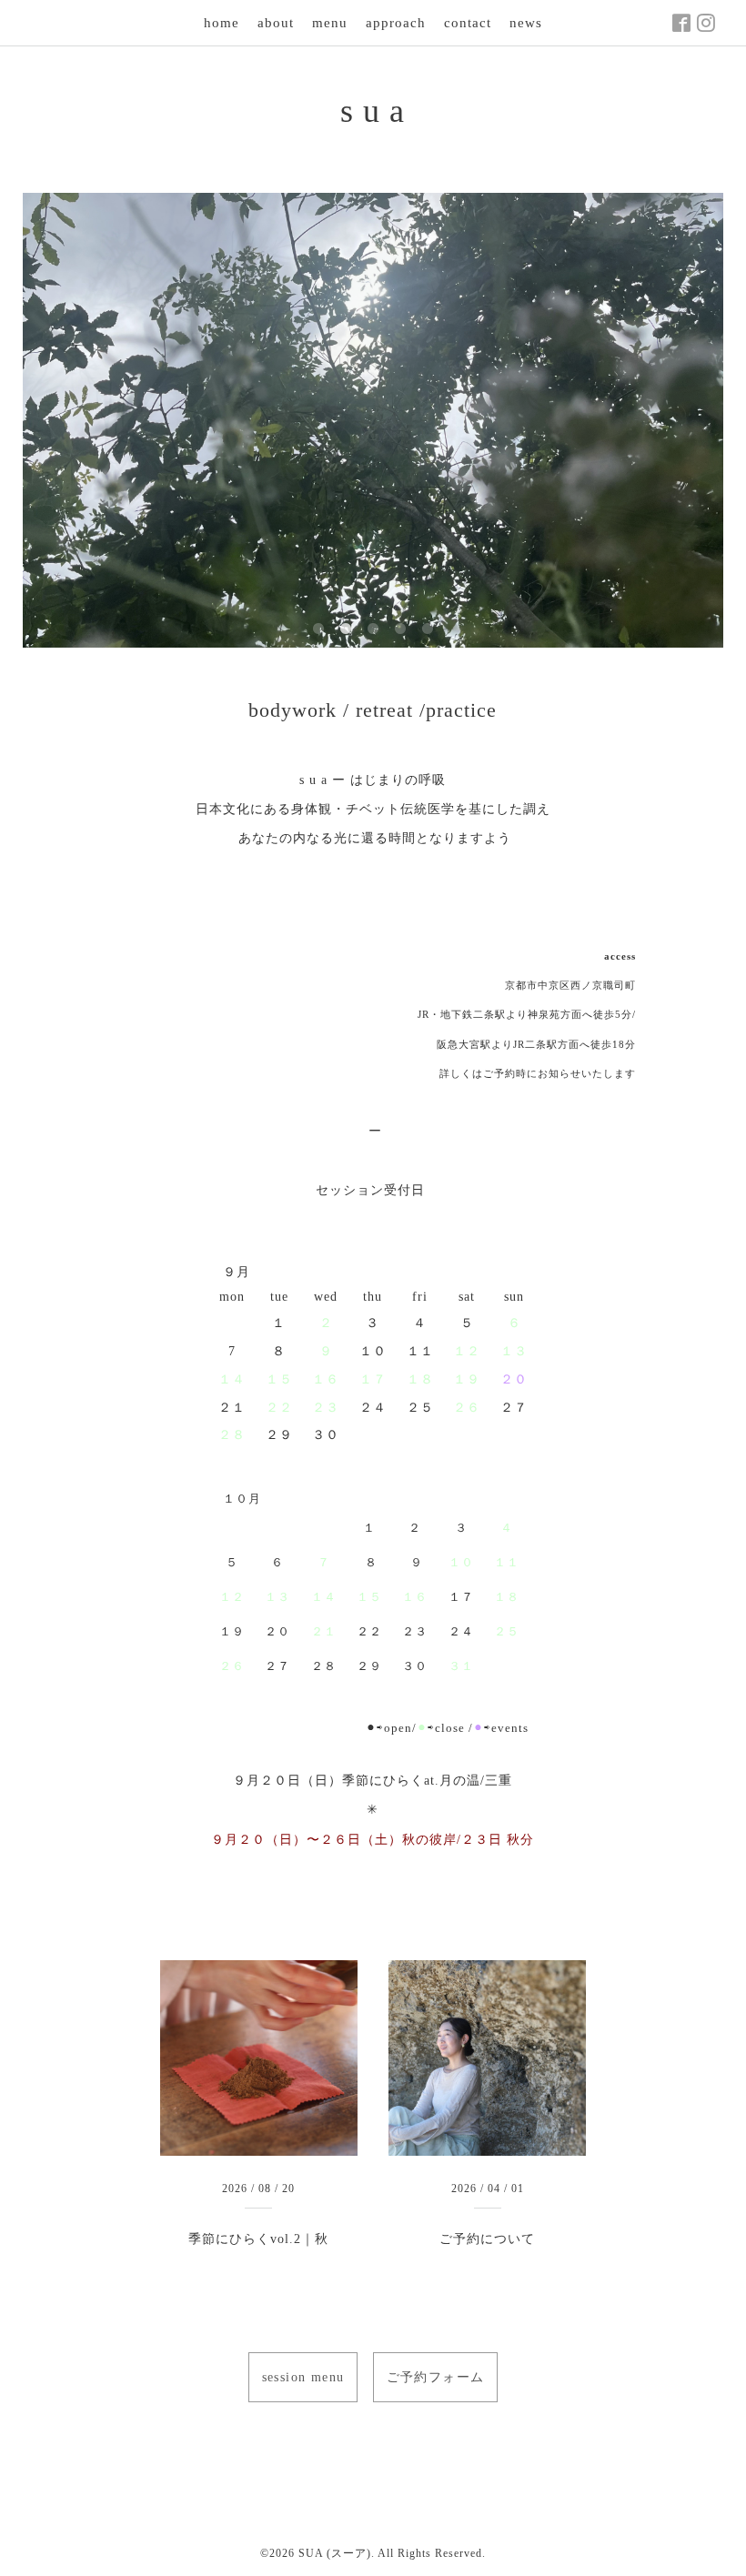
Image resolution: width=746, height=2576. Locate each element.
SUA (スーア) (335, 2553)
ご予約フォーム (436, 2377)
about (276, 23)
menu (330, 23)
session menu (303, 2377)
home (222, 23)
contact (468, 23)
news (526, 23)
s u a (373, 111)
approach (396, 23)
